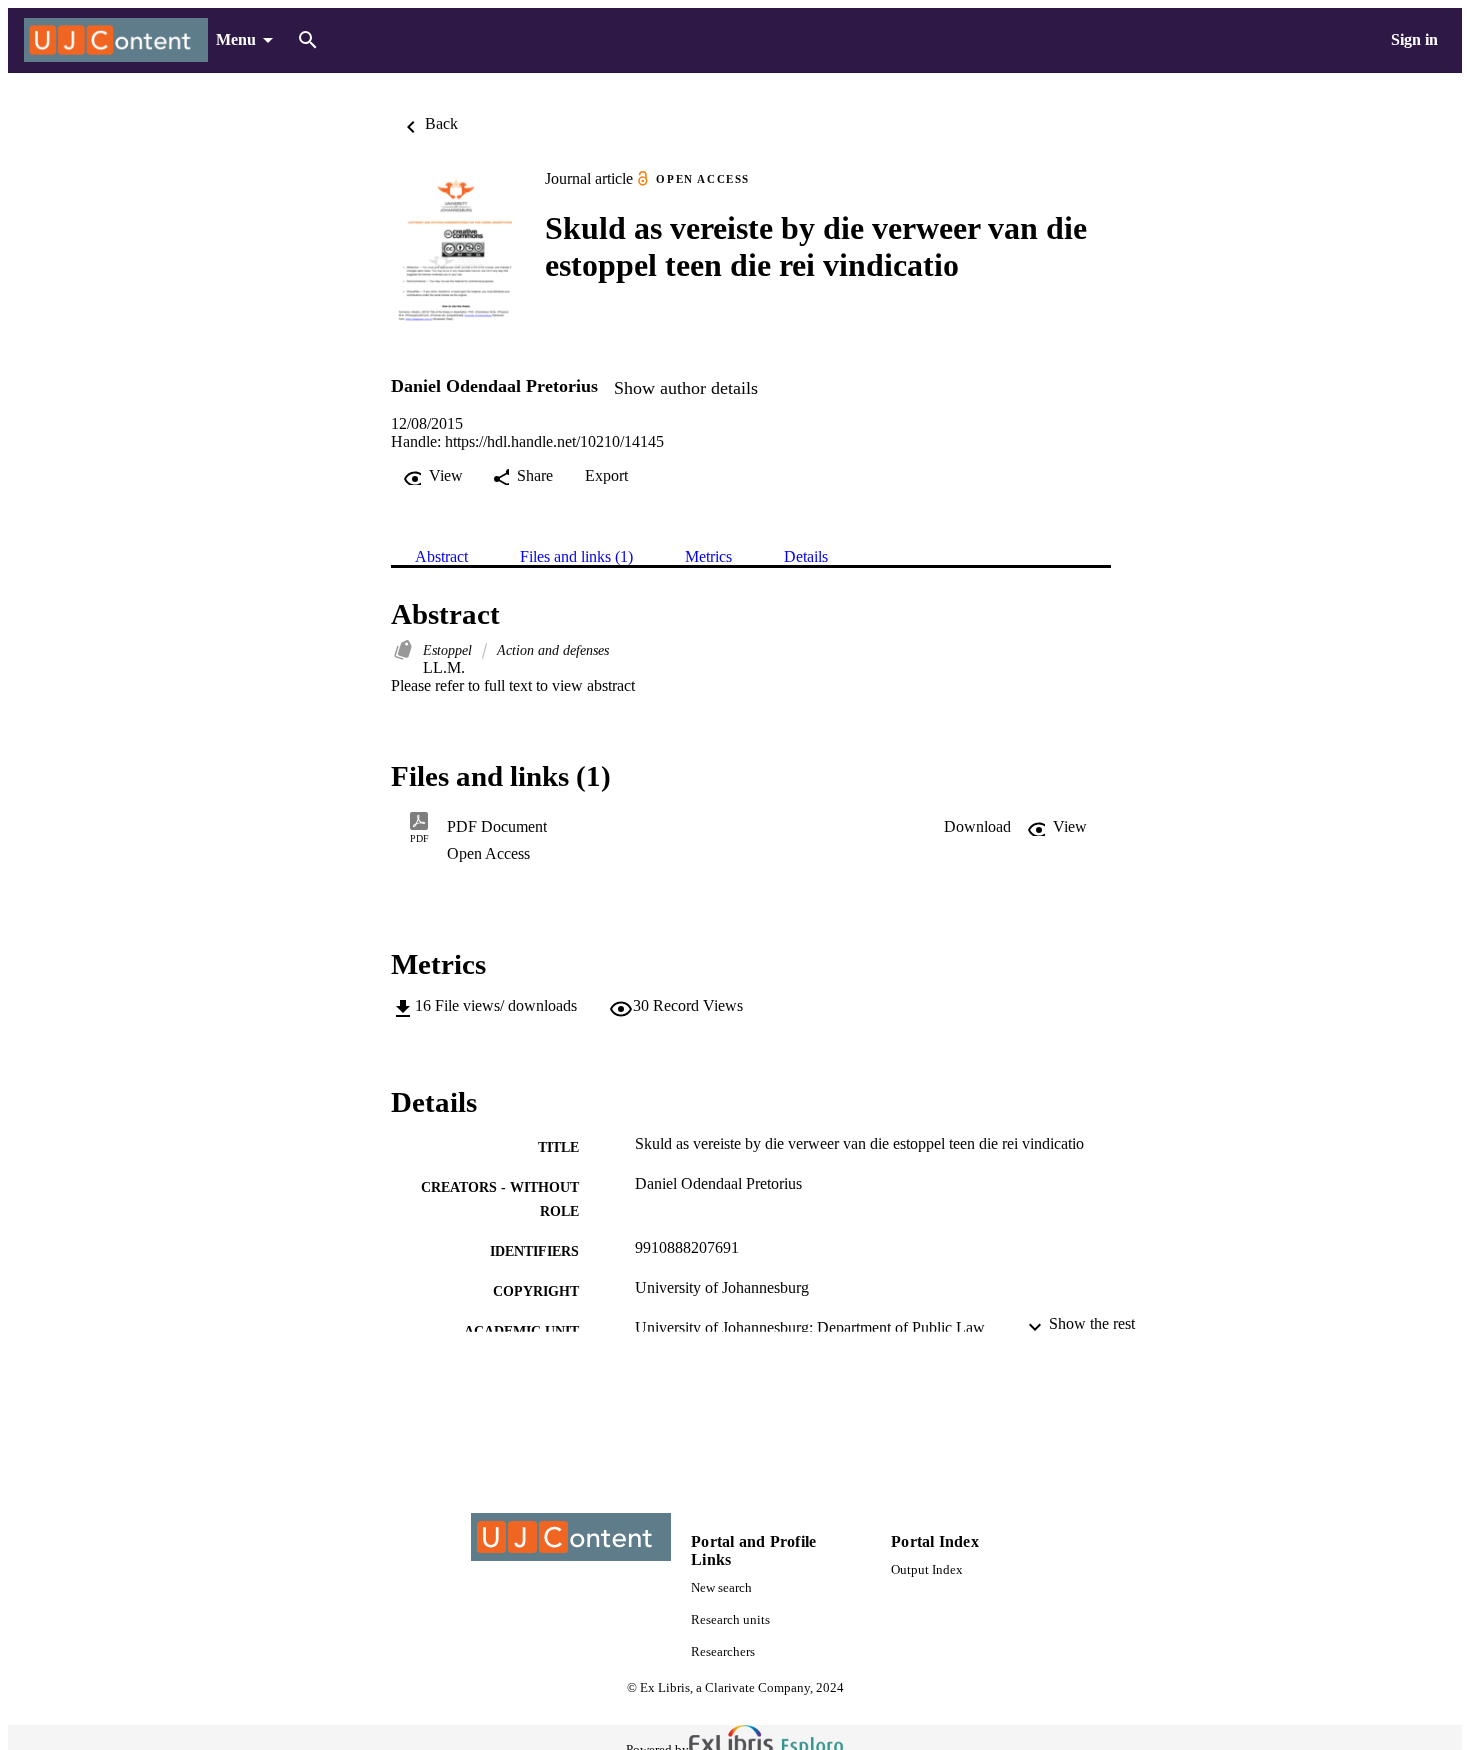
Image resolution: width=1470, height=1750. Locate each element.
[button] (977, 827)
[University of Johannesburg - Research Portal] (116, 40)
